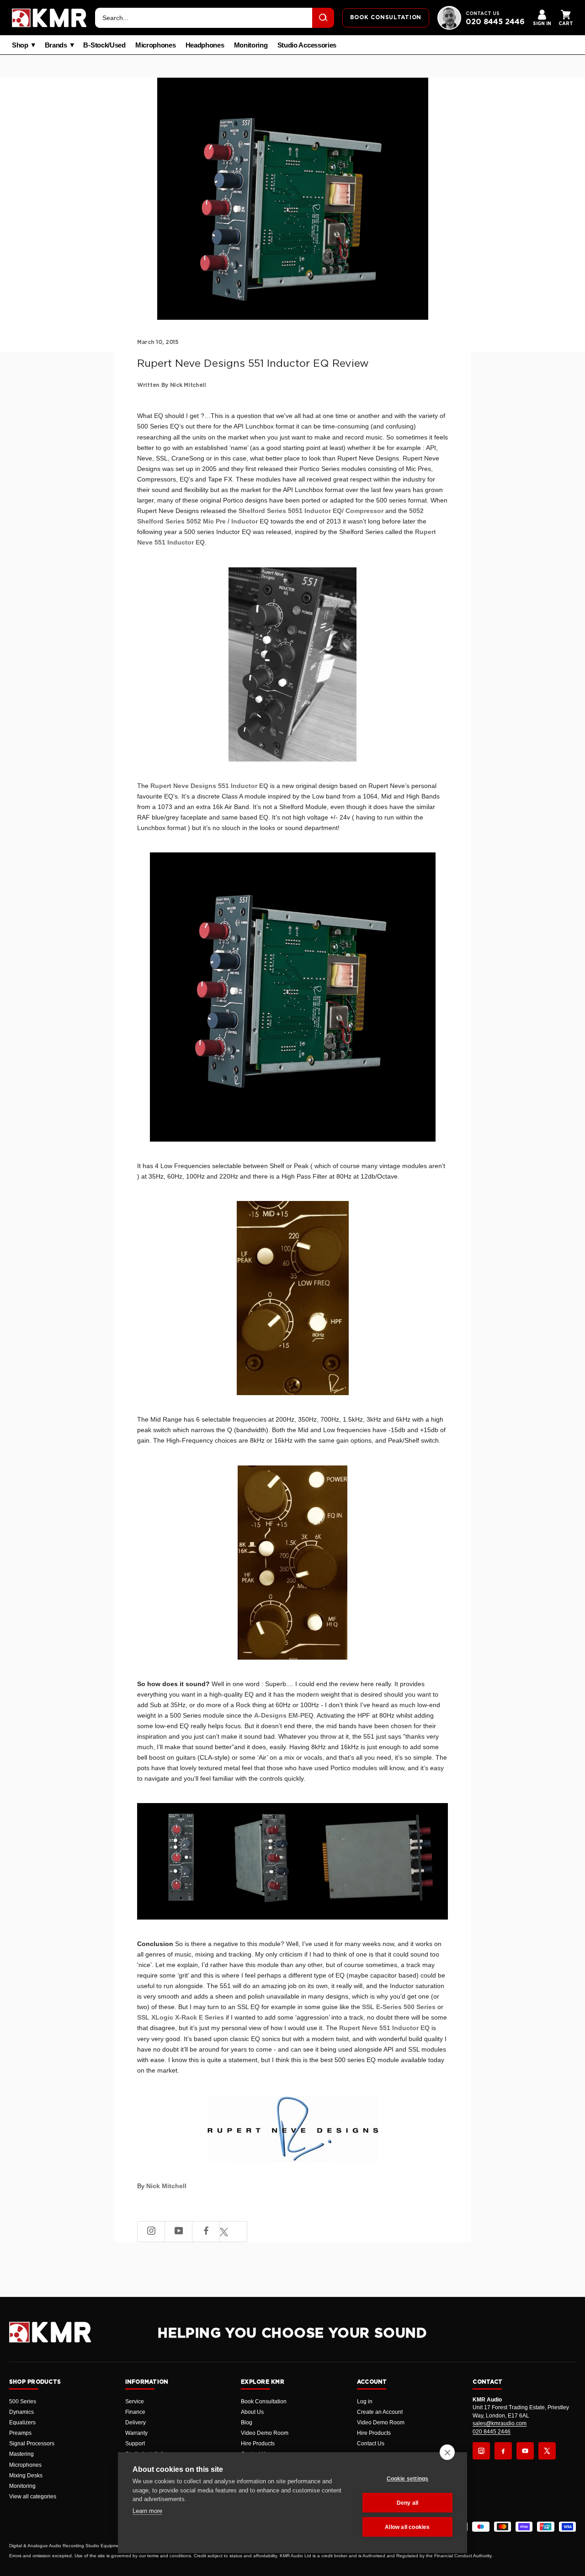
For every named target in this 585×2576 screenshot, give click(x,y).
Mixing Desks (26, 2475)
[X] (547, 2451)
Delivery (136, 2423)
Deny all (408, 2503)
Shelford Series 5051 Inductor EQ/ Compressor (311, 511)
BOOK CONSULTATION (386, 17)
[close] (447, 2452)
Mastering (21, 2454)
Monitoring (251, 45)
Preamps (20, 2433)
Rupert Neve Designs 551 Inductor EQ (209, 786)
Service (135, 2401)
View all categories (33, 2497)
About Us (252, 2412)
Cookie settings (408, 2479)
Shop (20, 45)
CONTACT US (483, 14)
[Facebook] (503, 2451)
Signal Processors (32, 2444)
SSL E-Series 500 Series (399, 2007)
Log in (365, 2401)
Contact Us (371, 2444)
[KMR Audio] (49, 18)
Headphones (205, 45)
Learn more (147, 2511)
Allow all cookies (407, 2527)
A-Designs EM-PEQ (284, 1715)
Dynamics (21, 2412)
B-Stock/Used (104, 45)
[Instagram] (481, 2451)
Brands (56, 45)
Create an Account (380, 2412)
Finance (135, 2412)
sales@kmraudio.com (500, 2423)
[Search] (323, 18)
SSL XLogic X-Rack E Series (181, 2017)
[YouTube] (525, 2451)
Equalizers (22, 2423)
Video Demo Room (265, 2433)
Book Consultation (264, 2401)
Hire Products (258, 2444)
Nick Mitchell (166, 2186)
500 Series (23, 2401)
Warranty (136, 2433)
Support (135, 2444)
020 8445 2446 (495, 22)
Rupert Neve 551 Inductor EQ (384, 2028)
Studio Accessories (307, 45)
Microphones (156, 45)
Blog (247, 2423)
